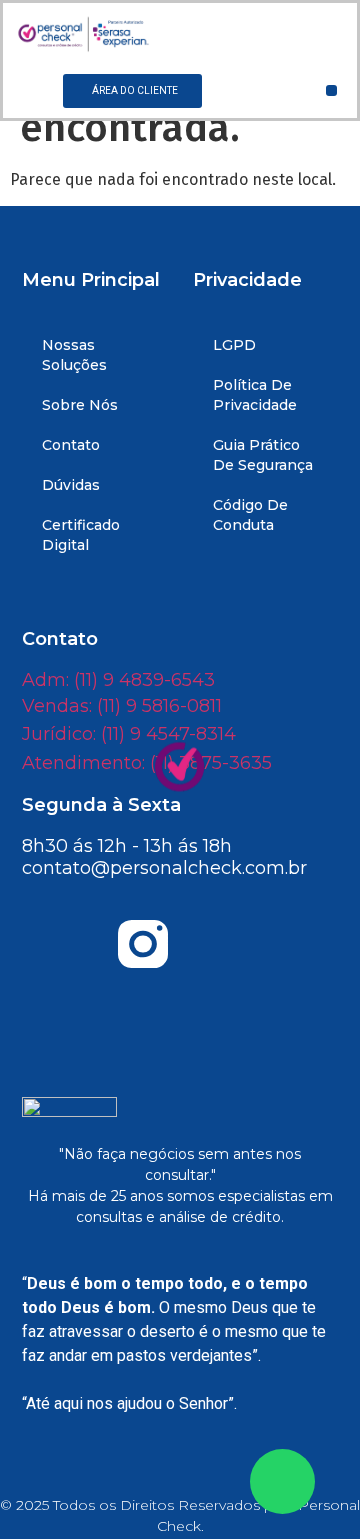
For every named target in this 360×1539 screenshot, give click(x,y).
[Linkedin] (291, 944)
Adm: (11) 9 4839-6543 (118, 680)
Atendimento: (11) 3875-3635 (147, 763)
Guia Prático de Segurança (263, 455)
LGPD (234, 345)
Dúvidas (71, 485)
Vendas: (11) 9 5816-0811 (122, 706)
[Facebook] (217, 944)
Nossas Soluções (74, 355)
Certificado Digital (81, 535)
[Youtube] (69, 944)
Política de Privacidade (255, 395)
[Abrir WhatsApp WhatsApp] (282, 1481)
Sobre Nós (80, 405)
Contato (71, 445)
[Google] (180, 1001)
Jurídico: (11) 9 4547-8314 (129, 734)
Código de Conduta (250, 515)
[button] (331, 90)
